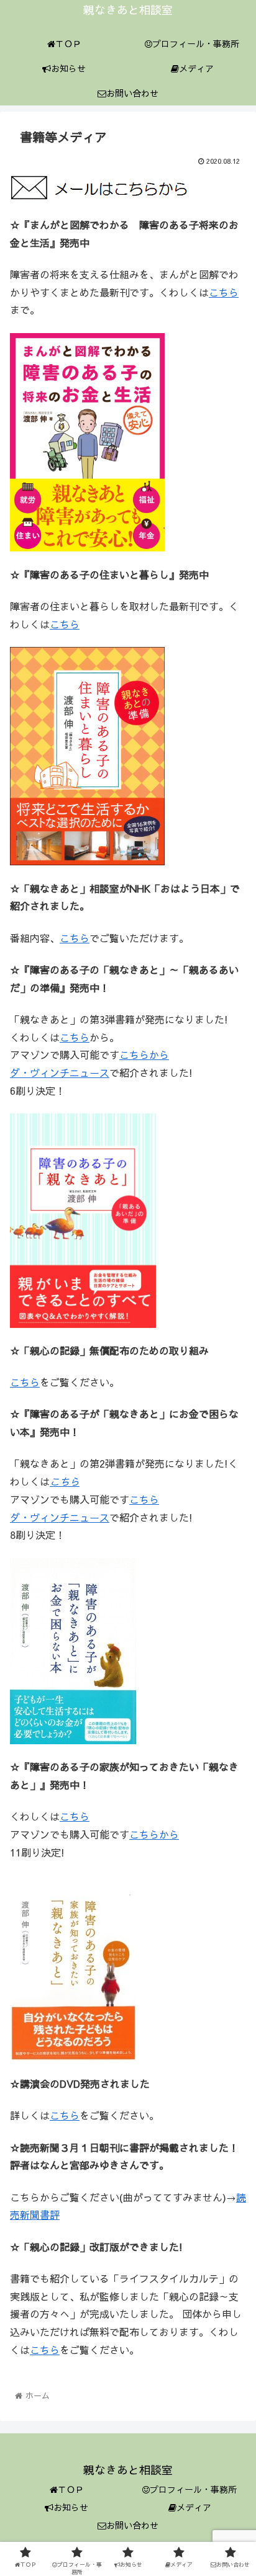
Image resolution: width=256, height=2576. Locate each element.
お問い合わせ (132, 2525)
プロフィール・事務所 (193, 2489)
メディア (194, 2507)
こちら (224, 292)
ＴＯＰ (71, 2489)
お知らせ (71, 2507)
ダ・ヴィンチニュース (60, 1072)
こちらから (144, 1054)
